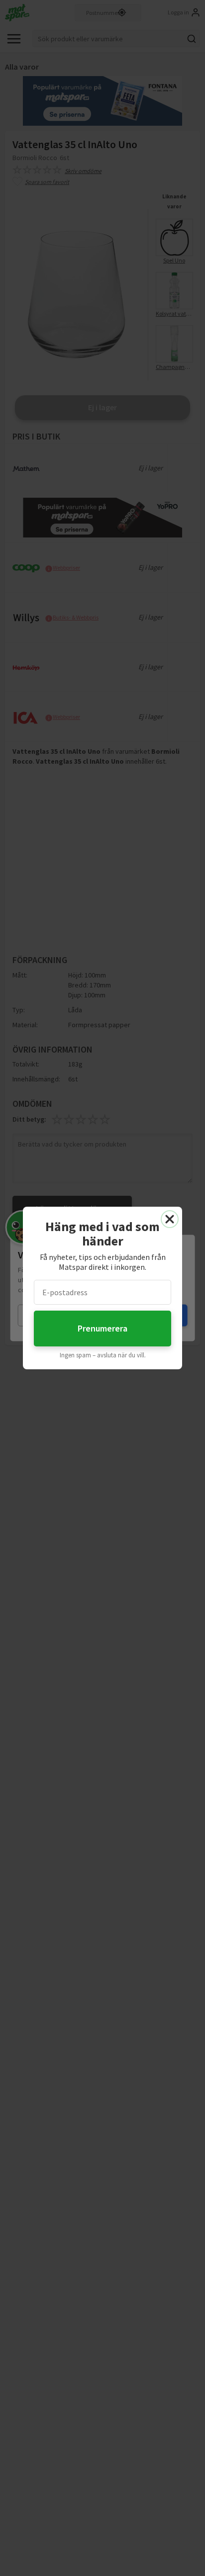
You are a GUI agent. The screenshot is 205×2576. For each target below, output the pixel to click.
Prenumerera (102, 1328)
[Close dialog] (170, 1219)
